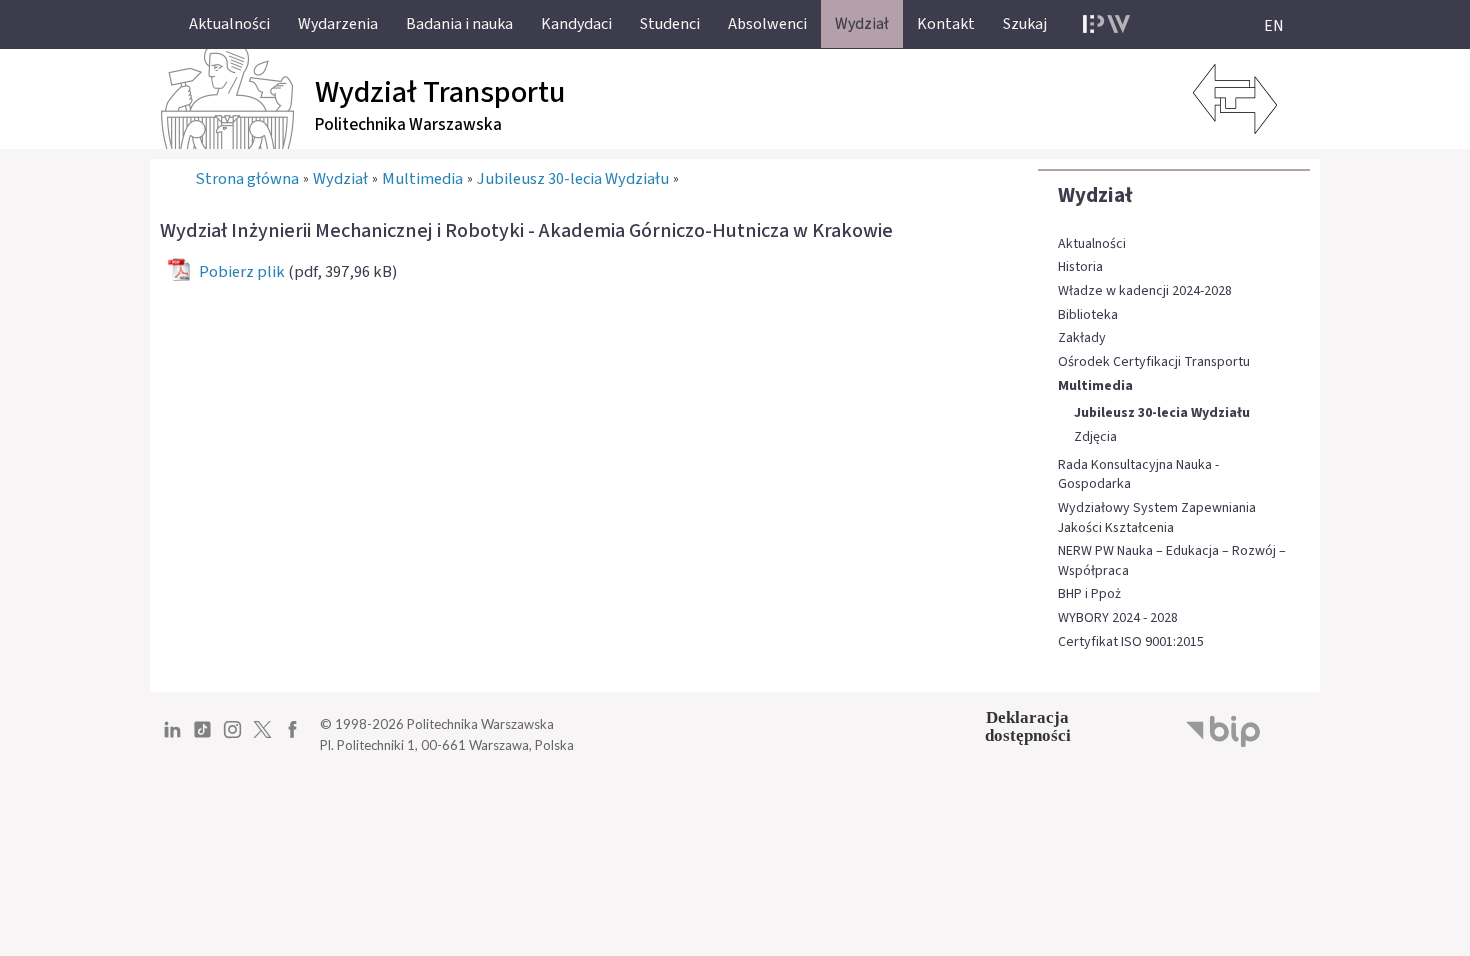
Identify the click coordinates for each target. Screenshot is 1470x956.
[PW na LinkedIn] (172, 737)
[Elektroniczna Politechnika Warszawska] (1106, 24)
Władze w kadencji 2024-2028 (1145, 291)
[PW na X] (262, 737)
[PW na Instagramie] (232, 737)
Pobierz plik (242, 272)
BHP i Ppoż (1089, 594)
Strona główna (247, 179)
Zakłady (1082, 338)
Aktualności (1092, 244)
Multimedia (1095, 386)
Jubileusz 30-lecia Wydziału (1162, 413)
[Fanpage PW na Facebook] (292, 737)
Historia (1080, 267)
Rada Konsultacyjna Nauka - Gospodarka (1138, 475)
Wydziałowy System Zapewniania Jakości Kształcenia (1157, 518)
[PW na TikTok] (202, 737)
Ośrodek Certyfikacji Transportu (1154, 362)
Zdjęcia (1095, 437)
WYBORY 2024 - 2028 (1118, 618)
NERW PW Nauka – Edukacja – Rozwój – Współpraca (1172, 561)
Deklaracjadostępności (1028, 726)
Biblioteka (1088, 315)
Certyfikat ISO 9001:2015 (1131, 642)
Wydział (1095, 195)
